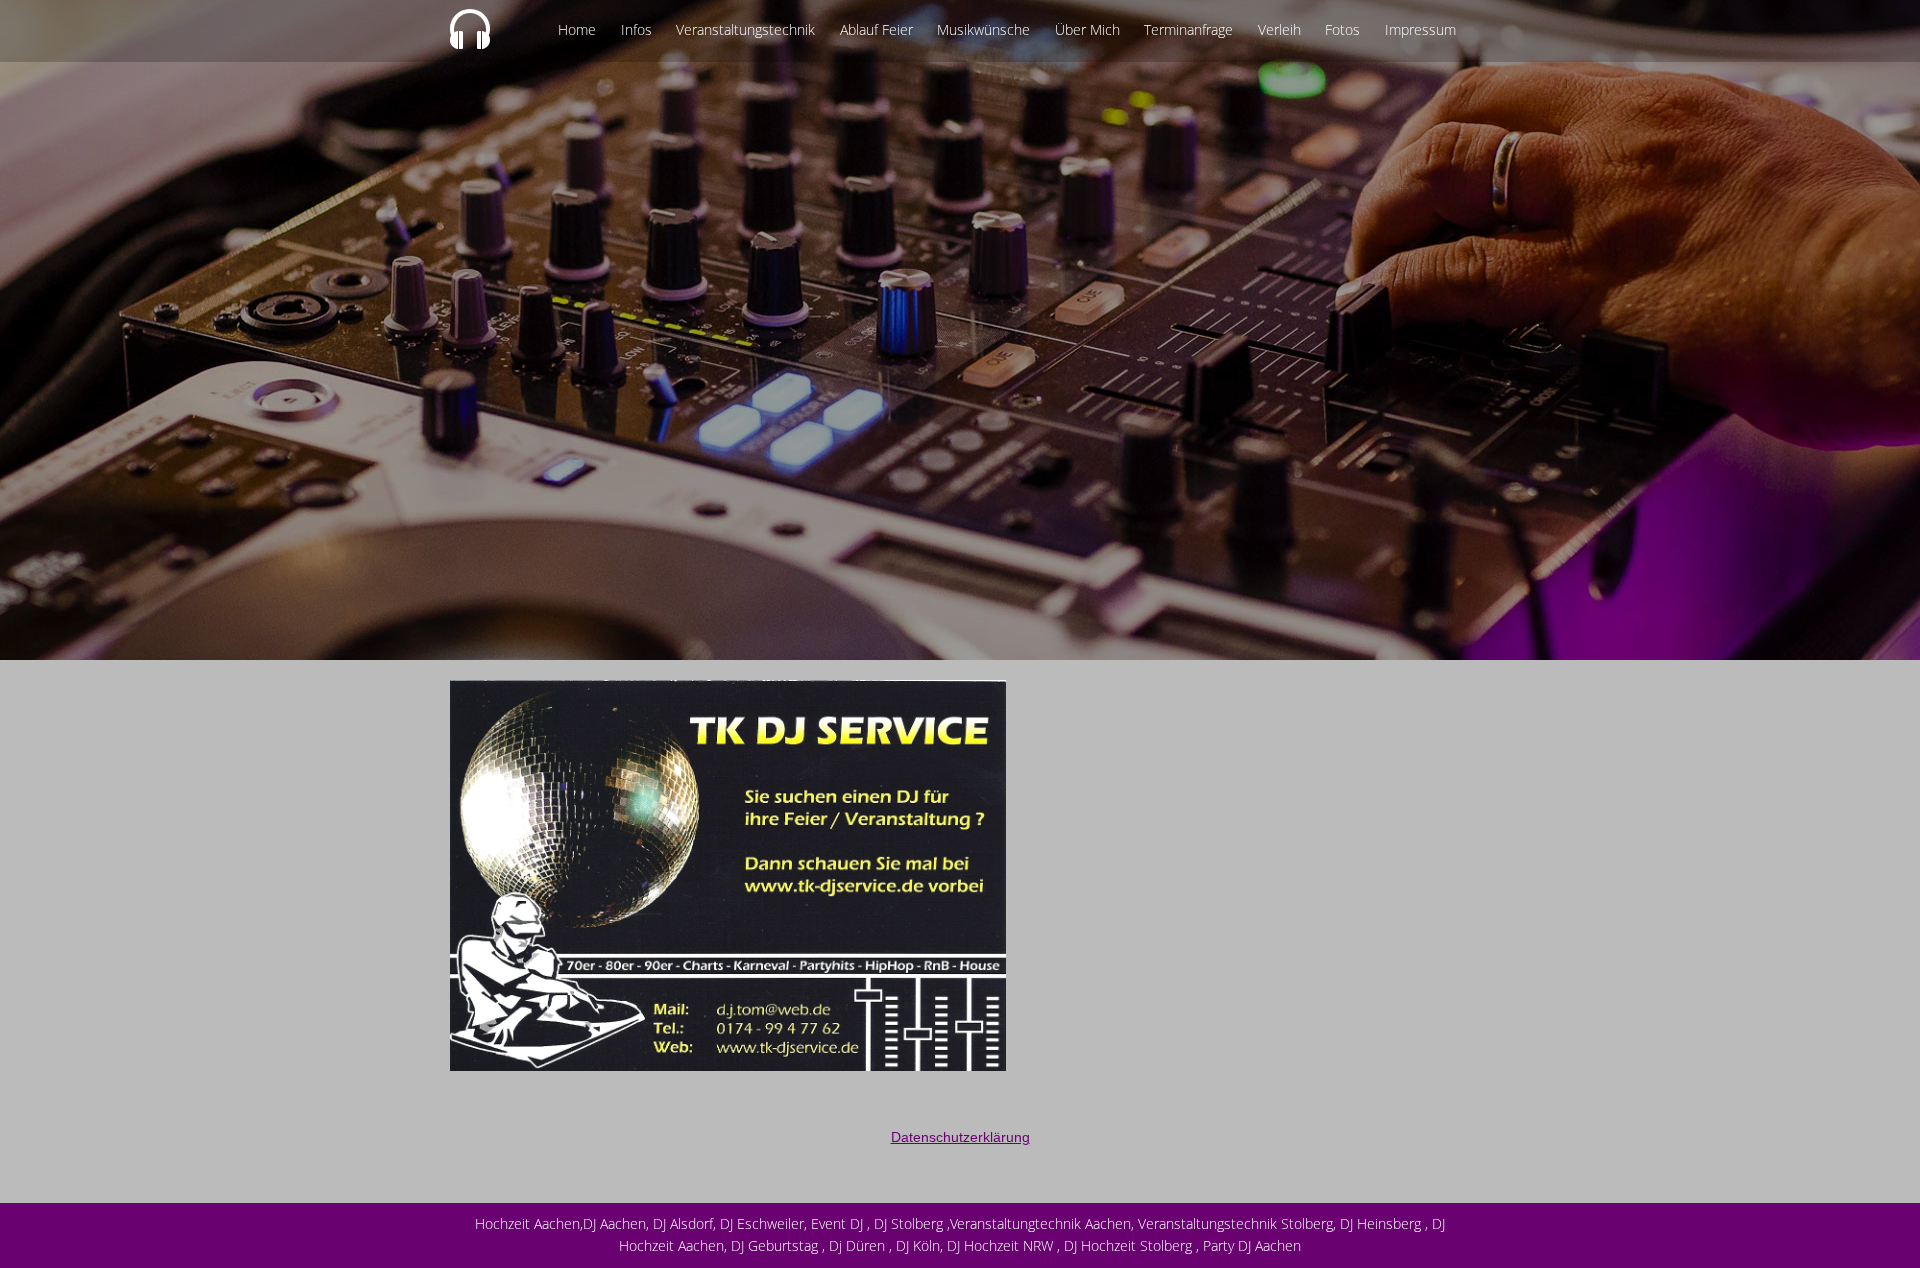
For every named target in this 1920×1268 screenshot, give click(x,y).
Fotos (1342, 29)
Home (577, 29)
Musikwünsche (983, 29)
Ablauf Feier (876, 29)
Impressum (1420, 29)
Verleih (1279, 29)
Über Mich (1087, 29)
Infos (636, 29)
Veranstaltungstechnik (745, 29)
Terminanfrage (1188, 29)
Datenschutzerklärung (960, 1137)
